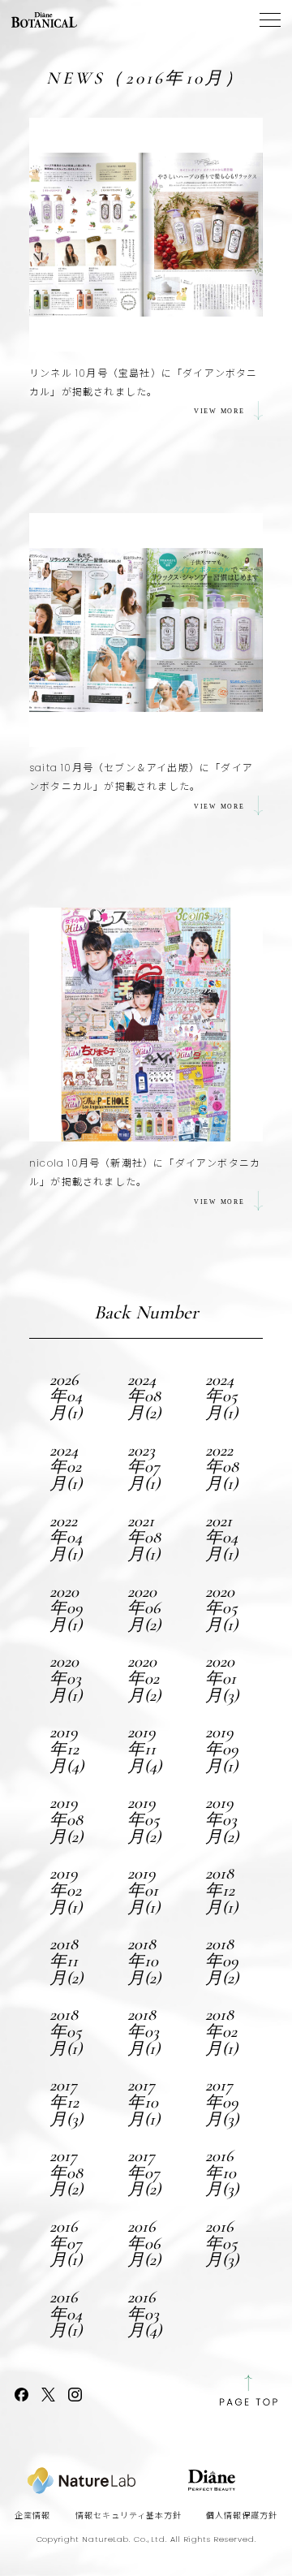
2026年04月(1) (66, 1396)
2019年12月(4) (67, 1749)
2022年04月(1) (66, 1538)
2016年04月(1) (66, 2314)
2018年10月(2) (144, 1961)
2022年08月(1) (222, 1467)
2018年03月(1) (144, 2031)
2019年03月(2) (222, 1819)
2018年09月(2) (222, 1961)
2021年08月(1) (144, 1538)
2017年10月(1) (144, 2102)
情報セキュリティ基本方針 (129, 2516)
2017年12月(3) (66, 2102)
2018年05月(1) (66, 2031)
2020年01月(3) (222, 1678)
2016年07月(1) (66, 2243)
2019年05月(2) (144, 1819)
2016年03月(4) (144, 2314)
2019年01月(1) (144, 1890)
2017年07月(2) (144, 2173)
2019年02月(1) (66, 1890)
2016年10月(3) (222, 2173)
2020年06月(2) (144, 1608)
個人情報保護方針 (242, 2516)
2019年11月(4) (144, 1749)
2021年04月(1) (221, 1538)
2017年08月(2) (66, 2173)
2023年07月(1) (144, 1467)
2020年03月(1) (66, 1678)
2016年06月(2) (144, 2243)
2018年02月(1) (221, 2031)
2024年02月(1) (66, 1467)
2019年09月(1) (222, 1749)
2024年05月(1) (221, 1396)
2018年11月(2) (66, 1961)
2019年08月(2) (66, 1819)
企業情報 (32, 2516)
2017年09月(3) (222, 2102)
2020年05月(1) (221, 1608)
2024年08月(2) (144, 1396)
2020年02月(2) (144, 1678)
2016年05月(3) (222, 2243)
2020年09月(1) (66, 1608)
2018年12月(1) (221, 1890)
